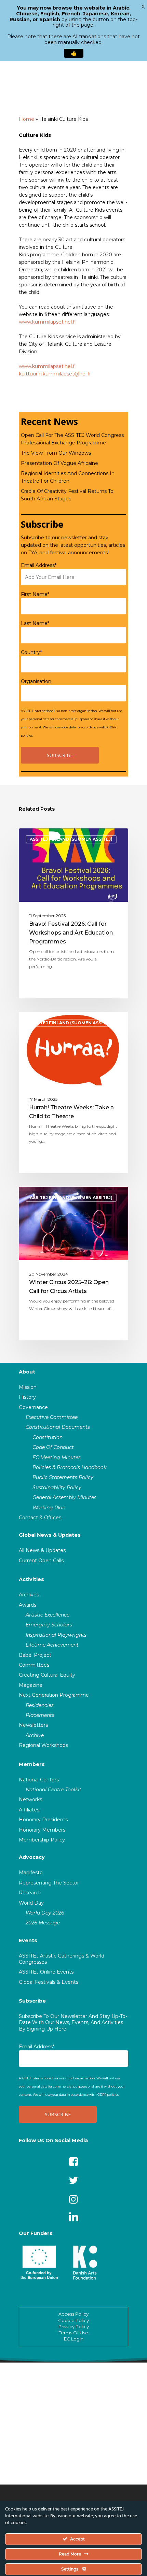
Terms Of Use (73, 2333)
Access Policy (73, 2314)
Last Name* (35, 623)
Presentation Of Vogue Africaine (59, 463)
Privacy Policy (74, 2326)
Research (30, 1893)
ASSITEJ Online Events (46, 1972)
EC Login (74, 2339)
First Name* (35, 594)
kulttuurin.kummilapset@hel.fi (55, 374)
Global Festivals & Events (49, 1982)
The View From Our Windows (56, 453)
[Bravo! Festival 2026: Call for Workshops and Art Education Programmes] (73, 913)
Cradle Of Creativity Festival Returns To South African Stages (67, 495)
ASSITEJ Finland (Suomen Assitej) (71, 839)
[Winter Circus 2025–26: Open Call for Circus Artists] (73, 1264)
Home (26, 119)
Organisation (36, 681)
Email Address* (39, 565)
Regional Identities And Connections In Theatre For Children (68, 477)
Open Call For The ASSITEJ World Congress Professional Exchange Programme (72, 439)
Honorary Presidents (43, 1820)
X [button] (143, 7)
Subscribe (32, 2001)
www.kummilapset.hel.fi (47, 322)
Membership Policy (42, 1840)
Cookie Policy (73, 2320)
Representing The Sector (49, 1883)
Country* (31, 652)
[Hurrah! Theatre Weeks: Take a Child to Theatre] (73, 1093)
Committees (34, 1665)
